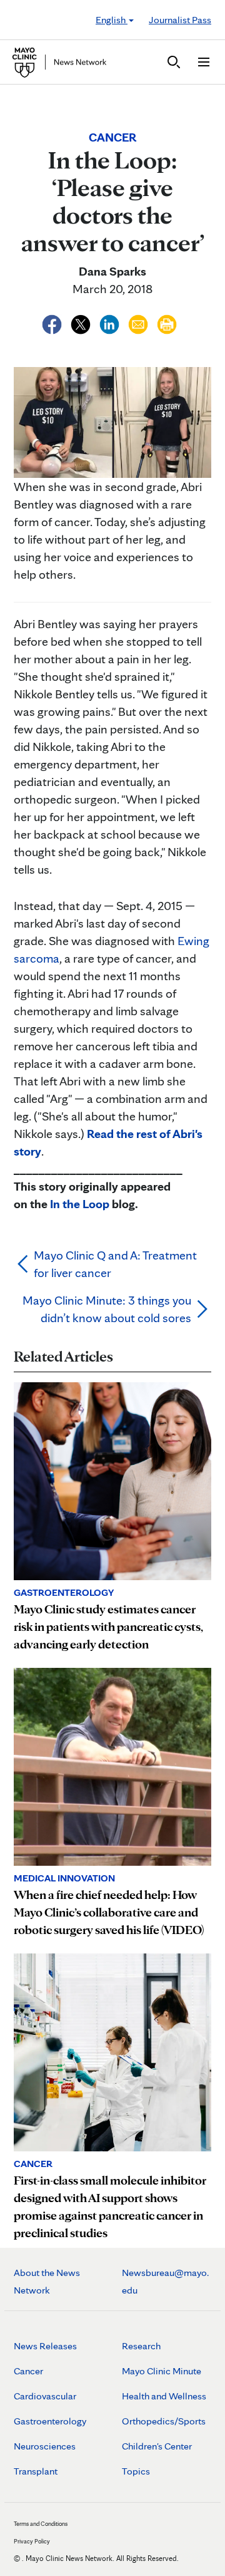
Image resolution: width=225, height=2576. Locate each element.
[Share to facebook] (53, 323)
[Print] (167, 323)
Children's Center (157, 2446)
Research (141, 2346)
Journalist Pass (180, 20)
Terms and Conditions (41, 2523)
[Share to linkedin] (111, 323)
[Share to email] (139, 323)
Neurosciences (45, 2446)
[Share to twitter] (82, 323)
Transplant (36, 2471)
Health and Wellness (164, 2396)
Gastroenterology (50, 2421)
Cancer (28, 2371)
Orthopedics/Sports (164, 2421)
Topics (136, 2471)
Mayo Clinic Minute (162, 2371)
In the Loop (80, 1204)
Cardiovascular (45, 2396)
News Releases (45, 2346)
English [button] (112, 20)
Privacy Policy (32, 2541)
